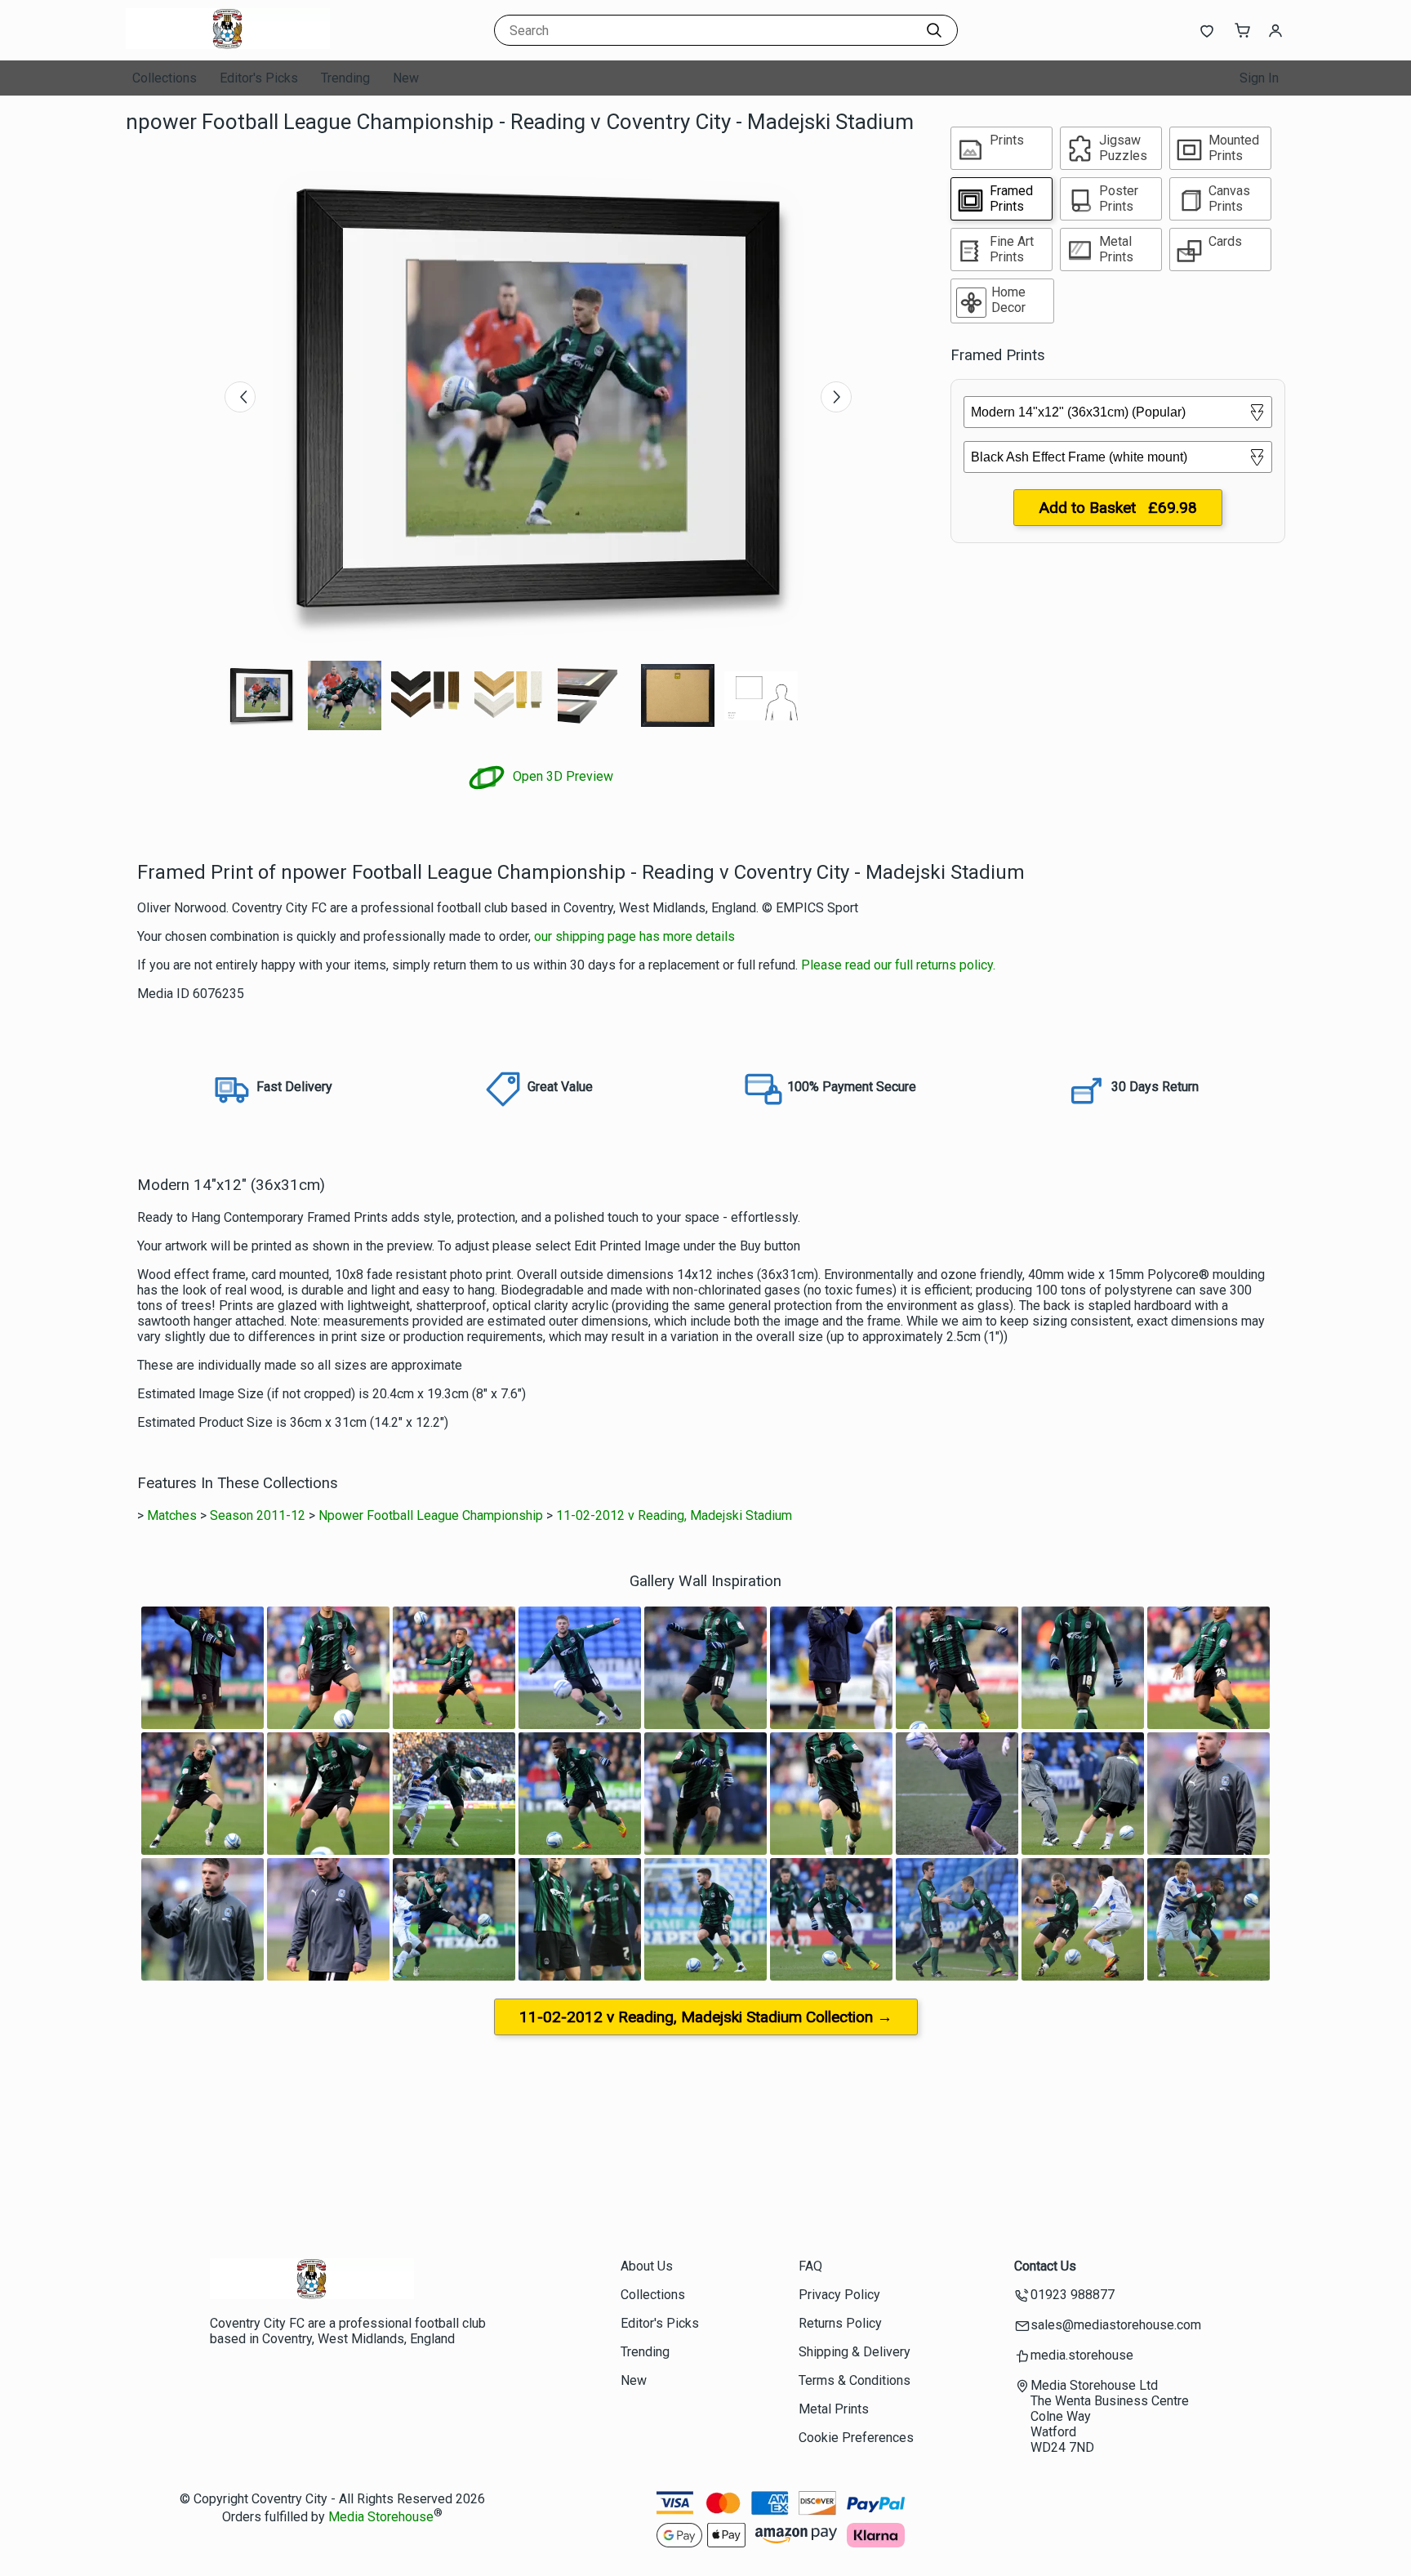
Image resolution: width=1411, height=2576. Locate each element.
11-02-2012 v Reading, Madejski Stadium (674, 1515)
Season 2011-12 (258, 1515)
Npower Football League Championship (431, 1515)
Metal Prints (834, 2409)
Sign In (1259, 78)
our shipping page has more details (634, 936)
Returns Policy (840, 2323)
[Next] (836, 397)
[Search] (934, 30)
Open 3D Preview (561, 776)
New (406, 78)
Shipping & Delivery (855, 2352)
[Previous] (240, 397)
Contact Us (1045, 2266)
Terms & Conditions (855, 2380)
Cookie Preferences (856, 2438)
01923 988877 (1073, 2295)
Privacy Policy (839, 2295)
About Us (647, 2266)
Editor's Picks (259, 78)
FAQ (810, 2266)
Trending (345, 78)
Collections (165, 78)
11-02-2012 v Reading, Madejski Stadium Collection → (706, 2017)
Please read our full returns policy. (898, 965)
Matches (172, 1515)
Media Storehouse (381, 2518)
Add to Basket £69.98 (1118, 508)
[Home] (228, 45)
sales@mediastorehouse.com (1116, 2325)
